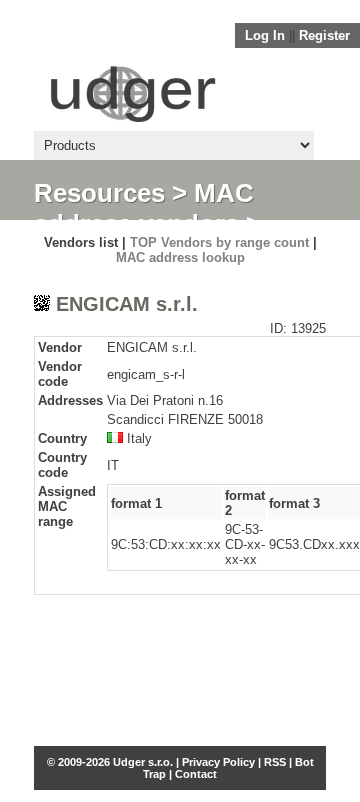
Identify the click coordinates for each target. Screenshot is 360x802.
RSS (275, 762)
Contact (196, 774)
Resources (99, 193)
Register (324, 35)
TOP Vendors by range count (219, 242)
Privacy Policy (218, 762)
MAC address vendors (144, 208)
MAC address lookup (180, 257)
